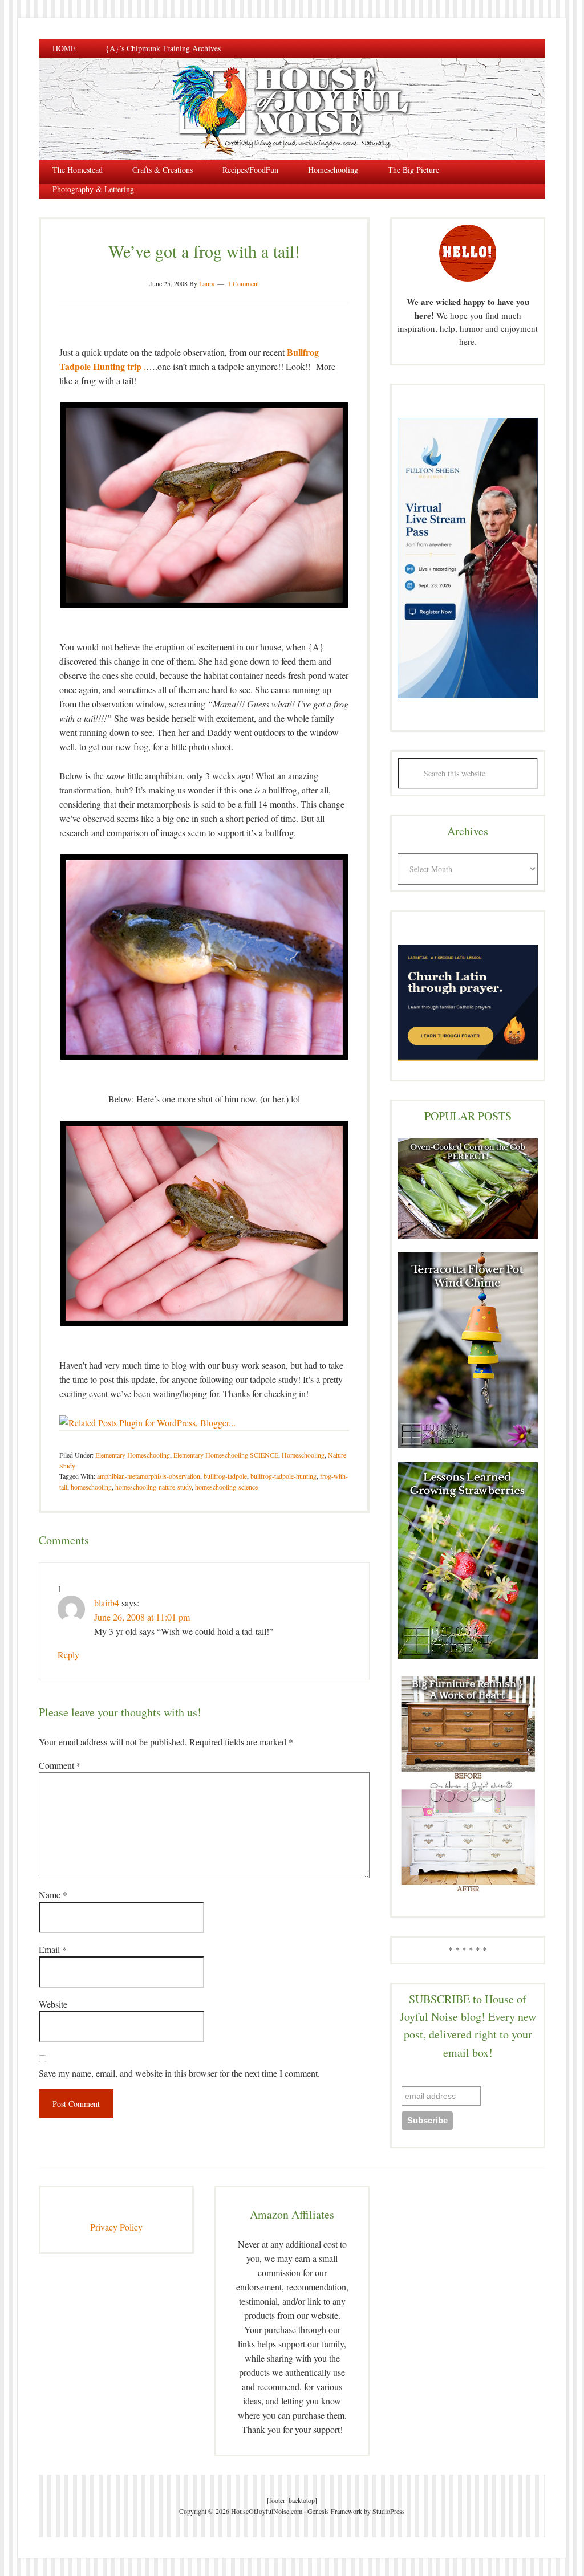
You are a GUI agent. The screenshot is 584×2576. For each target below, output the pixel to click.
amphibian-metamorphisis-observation (149, 1476)
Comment (60, 1765)
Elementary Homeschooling (133, 1455)
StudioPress (389, 2511)
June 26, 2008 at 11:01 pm (142, 1617)
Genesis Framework (335, 2511)
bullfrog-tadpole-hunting (283, 1476)
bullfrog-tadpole (225, 1476)
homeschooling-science (226, 1487)
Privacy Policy (116, 2227)
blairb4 (107, 1603)
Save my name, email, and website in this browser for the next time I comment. (179, 2073)
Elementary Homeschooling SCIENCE (226, 1455)
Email (53, 1949)
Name (53, 1895)
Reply (68, 1655)
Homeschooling (303, 1455)
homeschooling (91, 1487)
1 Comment (243, 283)
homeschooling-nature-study (153, 1487)
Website (53, 2004)
